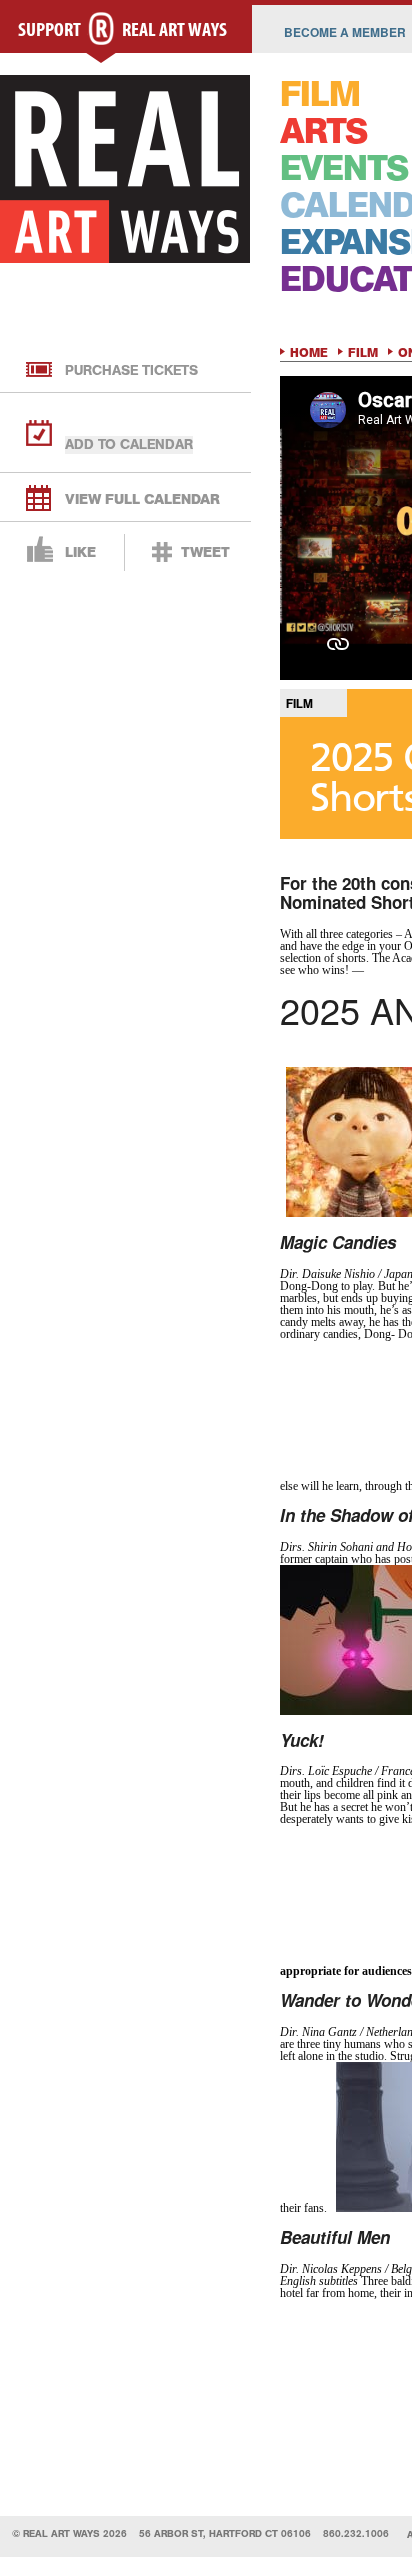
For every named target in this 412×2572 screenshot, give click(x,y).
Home (309, 353)
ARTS (323, 131)
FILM (320, 94)
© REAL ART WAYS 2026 (69, 2533)
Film (363, 353)
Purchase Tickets (131, 370)
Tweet (205, 552)
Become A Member (345, 32)
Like (80, 552)
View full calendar (142, 499)
